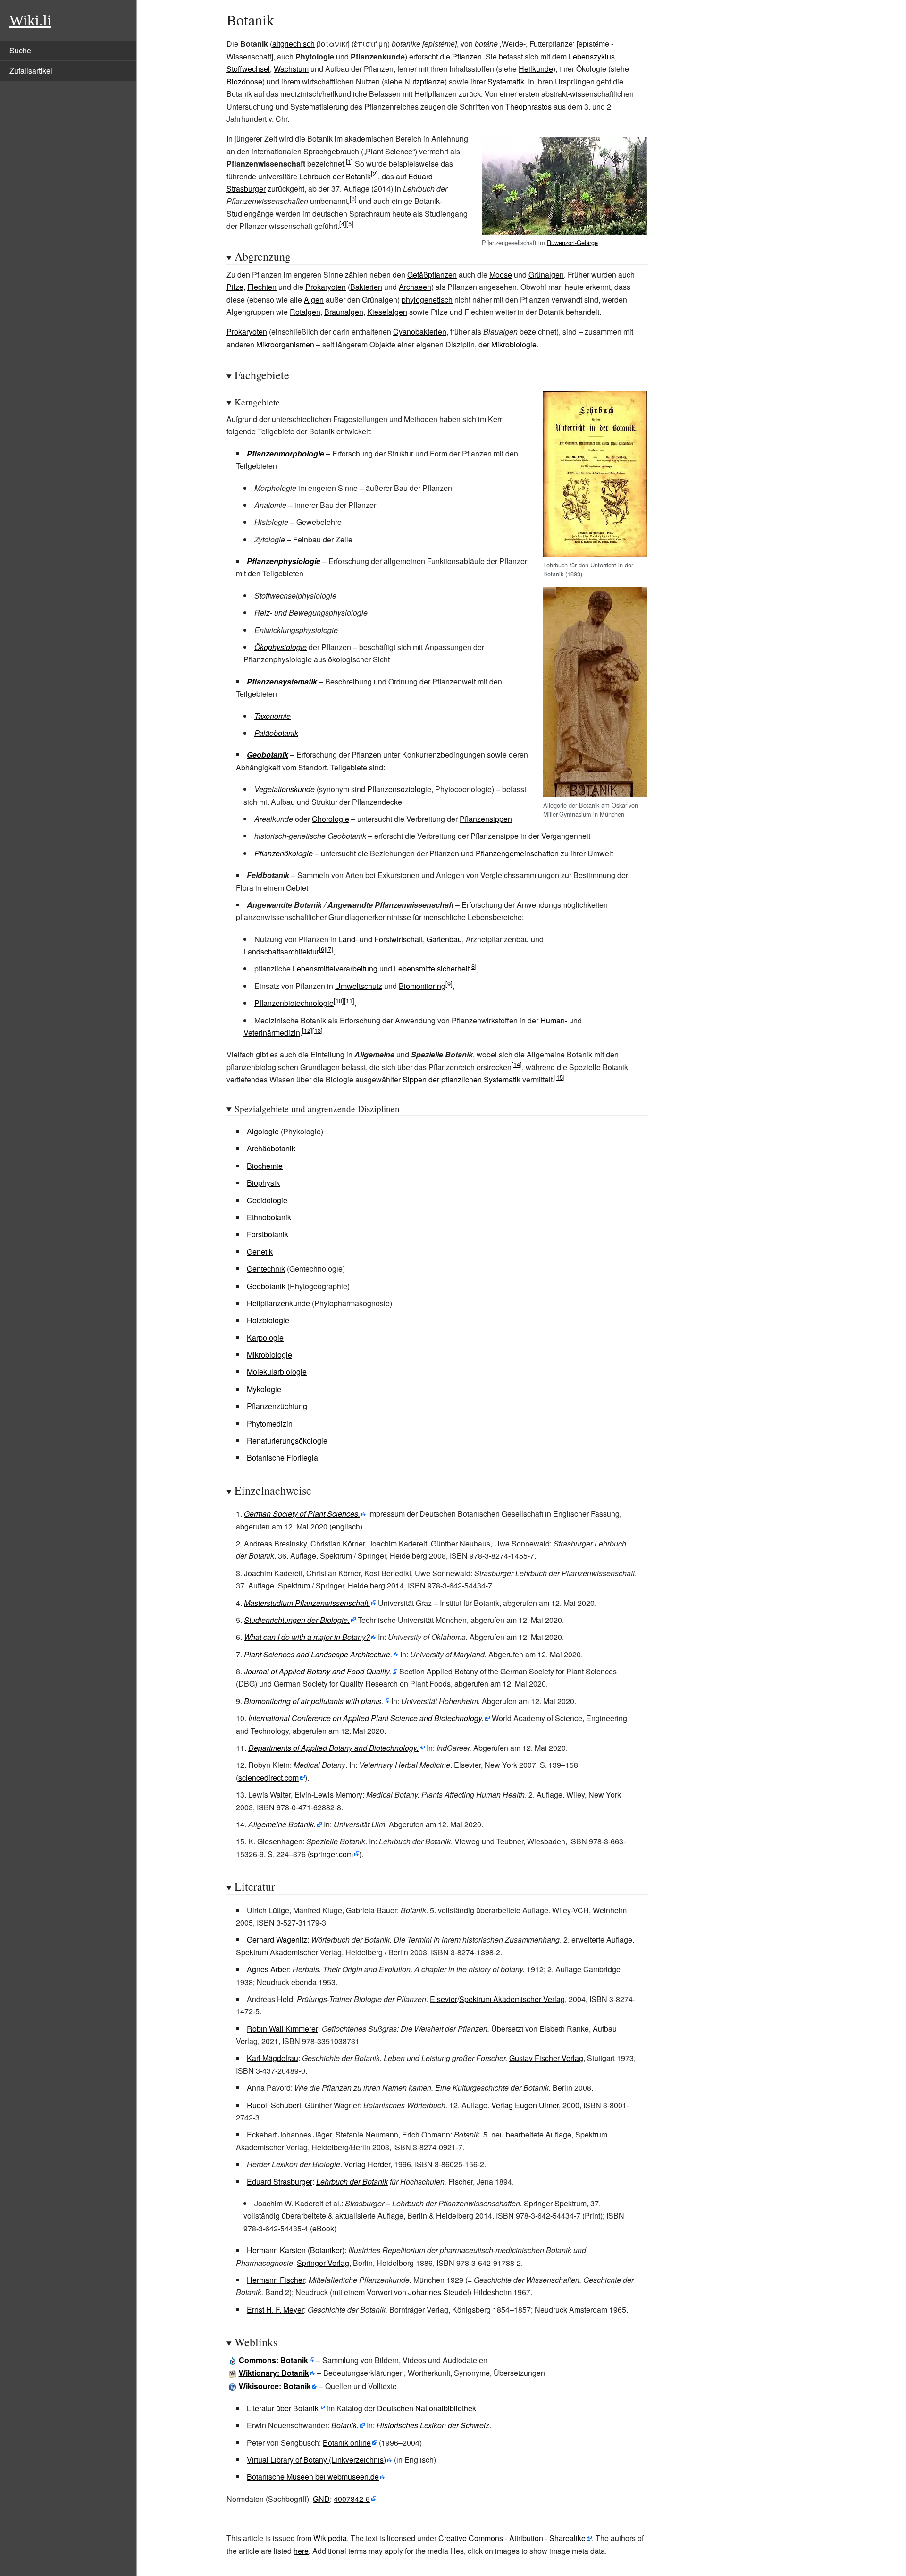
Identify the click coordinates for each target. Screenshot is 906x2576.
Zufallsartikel (31, 71)
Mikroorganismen (285, 344)
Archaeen (415, 287)
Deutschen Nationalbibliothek (427, 2408)
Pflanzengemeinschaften (517, 853)
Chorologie (331, 819)
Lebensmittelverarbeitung (335, 968)
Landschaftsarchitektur (281, 951)
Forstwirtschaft (398, 939)
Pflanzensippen (486, 819)
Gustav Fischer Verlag (546, 2058)
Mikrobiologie (514, 344)
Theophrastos (528, 106)
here (301, 2551)
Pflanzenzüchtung (277, 1406)
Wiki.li (30, 20)
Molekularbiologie (277, 1372)
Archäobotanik (271, 1148)
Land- (348, 939)
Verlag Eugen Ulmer (525, 2105)
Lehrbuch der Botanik (335, 176)
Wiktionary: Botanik (274, 2373)
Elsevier (444, 1999)
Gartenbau (444, 939)
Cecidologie (267, 1200)
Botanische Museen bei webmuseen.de (313, 2477)
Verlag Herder (367, 2164)
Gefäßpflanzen (432, 274)
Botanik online (347, 2443)
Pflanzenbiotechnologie (294, 1003)
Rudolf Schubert (274, 2105)
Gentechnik (266, 1269)
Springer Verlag (323, 2263)
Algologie (263, 1131)
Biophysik (263, 1183)
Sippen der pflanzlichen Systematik (461, 1079)
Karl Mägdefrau (273, 2058)
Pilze (235, 287)
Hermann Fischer (276, 2280)
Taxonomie (273, 716)
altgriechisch (294, 44)
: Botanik (273, 2360)
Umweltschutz (359, 986)
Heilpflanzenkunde (278, 1303)
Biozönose (244, 81)
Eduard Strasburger (280, 2182)
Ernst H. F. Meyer (275, 2310)
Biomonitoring (422, 986)
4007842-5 (352, 2499)
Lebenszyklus (592, 56)
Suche (20, 50)
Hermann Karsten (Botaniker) (296, 2250)
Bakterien (366, 287)
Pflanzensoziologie (399, 789)
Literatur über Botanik (283, 2408)
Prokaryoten (326, 287)
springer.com (331, 1854)
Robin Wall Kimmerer (282, 2029)
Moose (501, 274)
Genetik (260, 1252)
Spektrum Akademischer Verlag (512, 1999)
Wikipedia (330, 2538)
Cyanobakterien (420, 332)
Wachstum (291, 69)
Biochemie (265, 1166)
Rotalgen (305, 312)
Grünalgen (546, 274)
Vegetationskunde (285, 789)
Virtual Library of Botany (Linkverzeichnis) (316, 2460)
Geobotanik (268, 755)
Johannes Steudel (439, 2292)
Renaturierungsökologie (287, 1440)
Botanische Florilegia (282, 1457)
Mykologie (264, 1389)
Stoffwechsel (248, 69)
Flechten (262, 287)
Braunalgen (344, 312)
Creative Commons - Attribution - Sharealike (512, 2538)
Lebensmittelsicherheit (432, 968)
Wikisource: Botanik (275, 2386)
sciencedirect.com (268, 1778)
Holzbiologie (268, 1320)
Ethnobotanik (269, 1217)
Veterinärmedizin (272, 1033)
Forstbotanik (268, 1234)
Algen (314, 300)
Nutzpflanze (424, 81)
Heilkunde (536, 69)
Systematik (506, 81)
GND (321, 2499)
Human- (554, 1020)
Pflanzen (467, 56)
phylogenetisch (427, 300)
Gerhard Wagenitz (277, 1939)
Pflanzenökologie (284, 853)
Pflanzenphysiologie (284, 561)
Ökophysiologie (281, 647)
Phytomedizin (270, 1423)
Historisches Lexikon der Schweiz (433, 2425)
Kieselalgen (387, 312)
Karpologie (265, 1338)
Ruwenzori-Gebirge (572, 242)
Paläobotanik (276, 733)
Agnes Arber (268, 1969)
